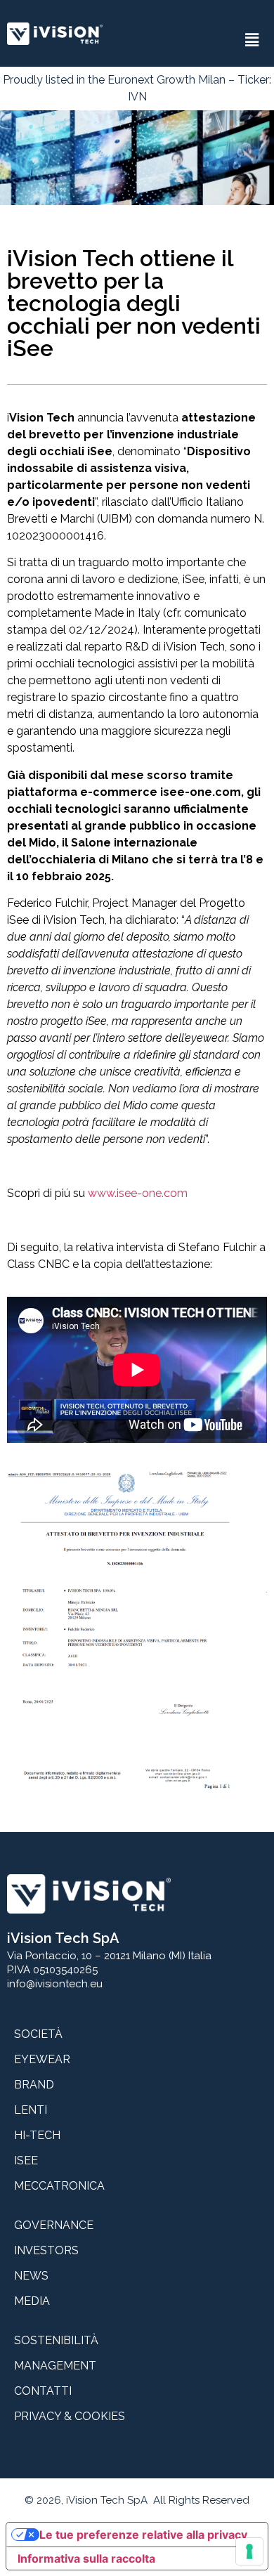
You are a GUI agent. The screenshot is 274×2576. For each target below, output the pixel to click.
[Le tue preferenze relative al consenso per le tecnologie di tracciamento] (249, 2551)
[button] (252, 40)
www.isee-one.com (138, 1193)
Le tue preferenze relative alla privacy (143, 2535)
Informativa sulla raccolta (86, 2558)
